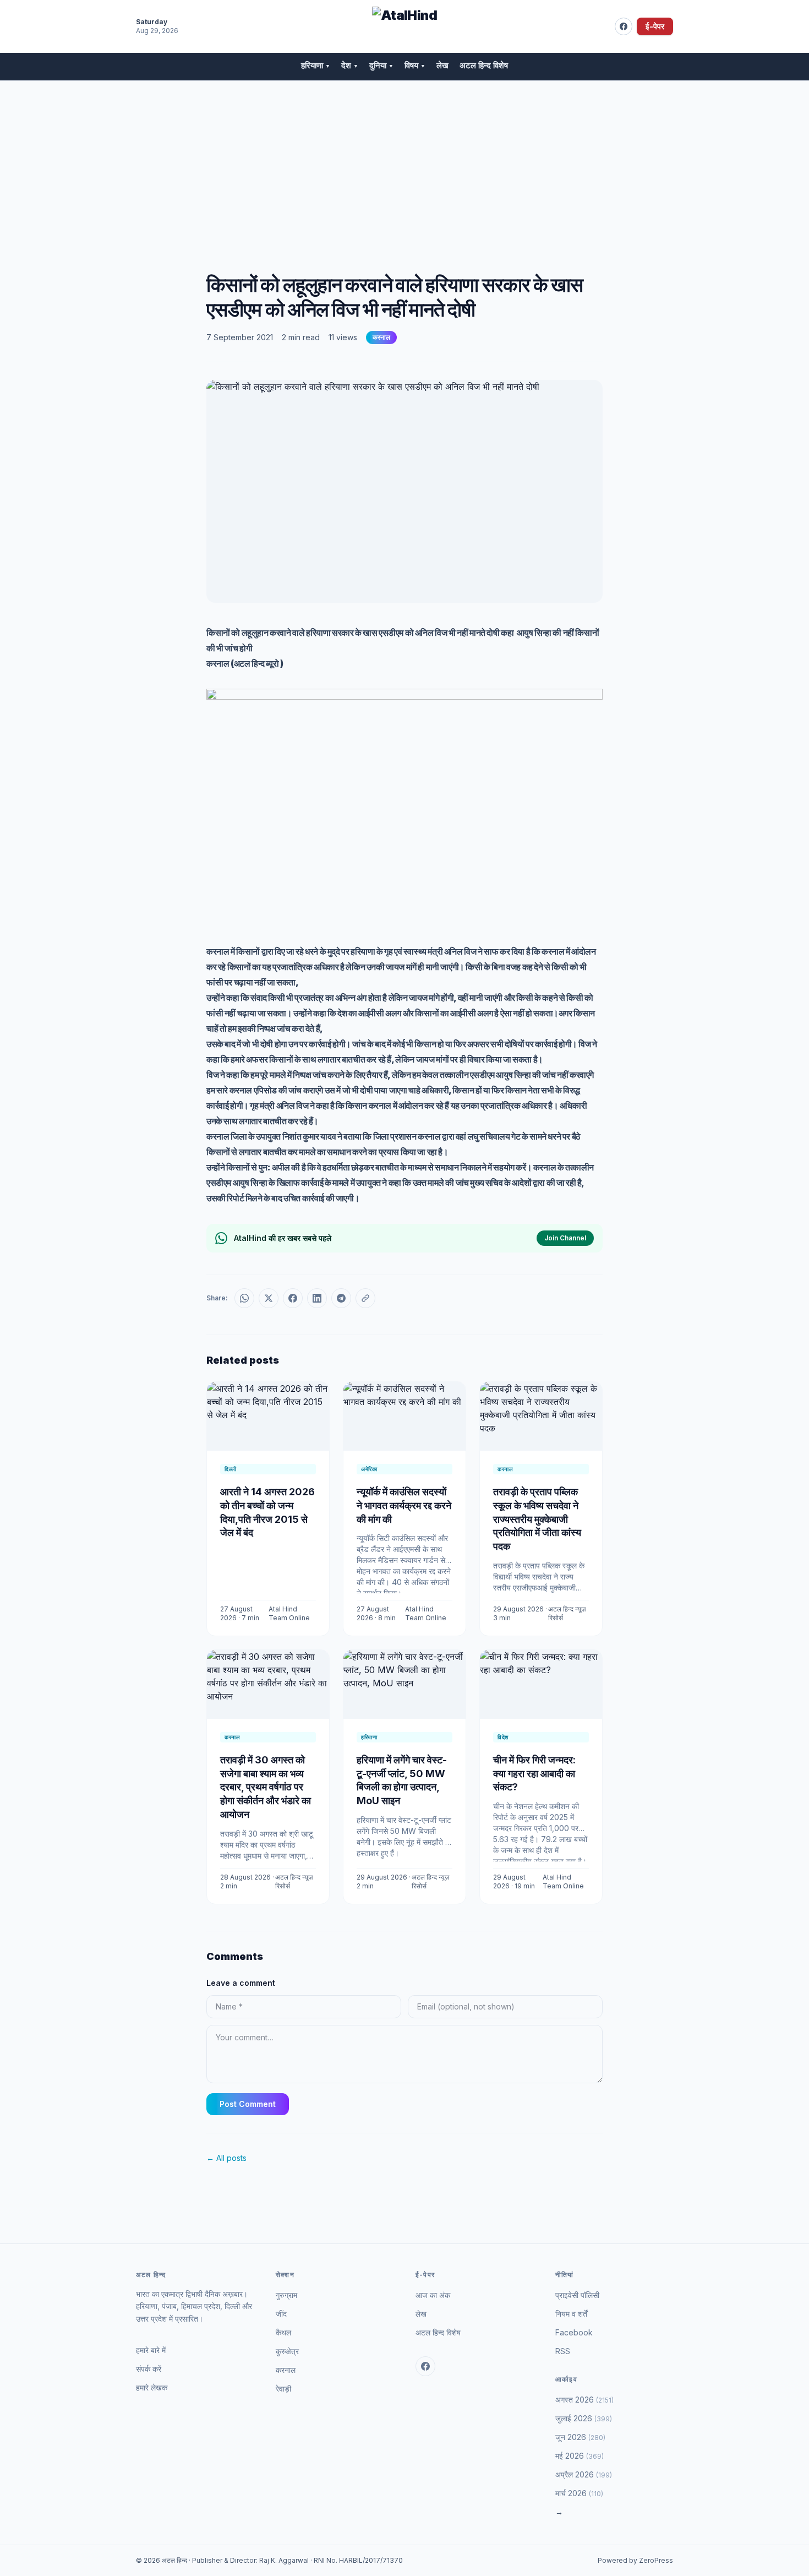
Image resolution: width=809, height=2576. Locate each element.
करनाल (381, 337)
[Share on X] (269, 1298)
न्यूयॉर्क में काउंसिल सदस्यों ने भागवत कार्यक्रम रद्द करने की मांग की (404, 1505)
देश (350, 65)
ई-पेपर (655, 26)
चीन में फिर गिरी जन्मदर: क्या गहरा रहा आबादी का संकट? (534, 1774)
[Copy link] (365, 1298)
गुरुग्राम (286, 2295)
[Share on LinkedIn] (317, 1298)
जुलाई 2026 (584, 2418)
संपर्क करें (149, 2369)
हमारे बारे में (151, 2350)
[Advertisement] (404, 164)
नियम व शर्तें (571, 2314)
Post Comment (248, 2104)
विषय (415, 65)
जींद (281, 2314)
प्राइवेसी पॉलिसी (577, 2295)
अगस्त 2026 (584, 2400)
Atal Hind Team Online (289, 1613)
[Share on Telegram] (341, 1298)
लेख (442, 65)
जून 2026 (580, 2437)
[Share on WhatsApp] (244, 1298)
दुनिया (381, 65)
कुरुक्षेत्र (287, 2351)
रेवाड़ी (283, 2389)
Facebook (574, 2332)
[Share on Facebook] (293, 1298)
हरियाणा (316, 65)
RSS (563, 2351)
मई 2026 (580, 2456)
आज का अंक (433, 2295)
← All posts (226, 2158)
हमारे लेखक (152, 2387)
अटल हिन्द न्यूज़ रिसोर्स (567, 1613)
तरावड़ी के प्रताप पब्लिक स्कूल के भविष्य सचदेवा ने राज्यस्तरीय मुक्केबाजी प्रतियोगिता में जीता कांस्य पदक (537, 1519)
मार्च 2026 (579, 2493)
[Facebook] (624, 26)
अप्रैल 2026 (584, 2474)
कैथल (283, 2332)
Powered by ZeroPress (635, 2560)
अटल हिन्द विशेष (484, 65)
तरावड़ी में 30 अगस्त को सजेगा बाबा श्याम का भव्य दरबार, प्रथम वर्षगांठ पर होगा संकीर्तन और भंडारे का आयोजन (266, 1787)
